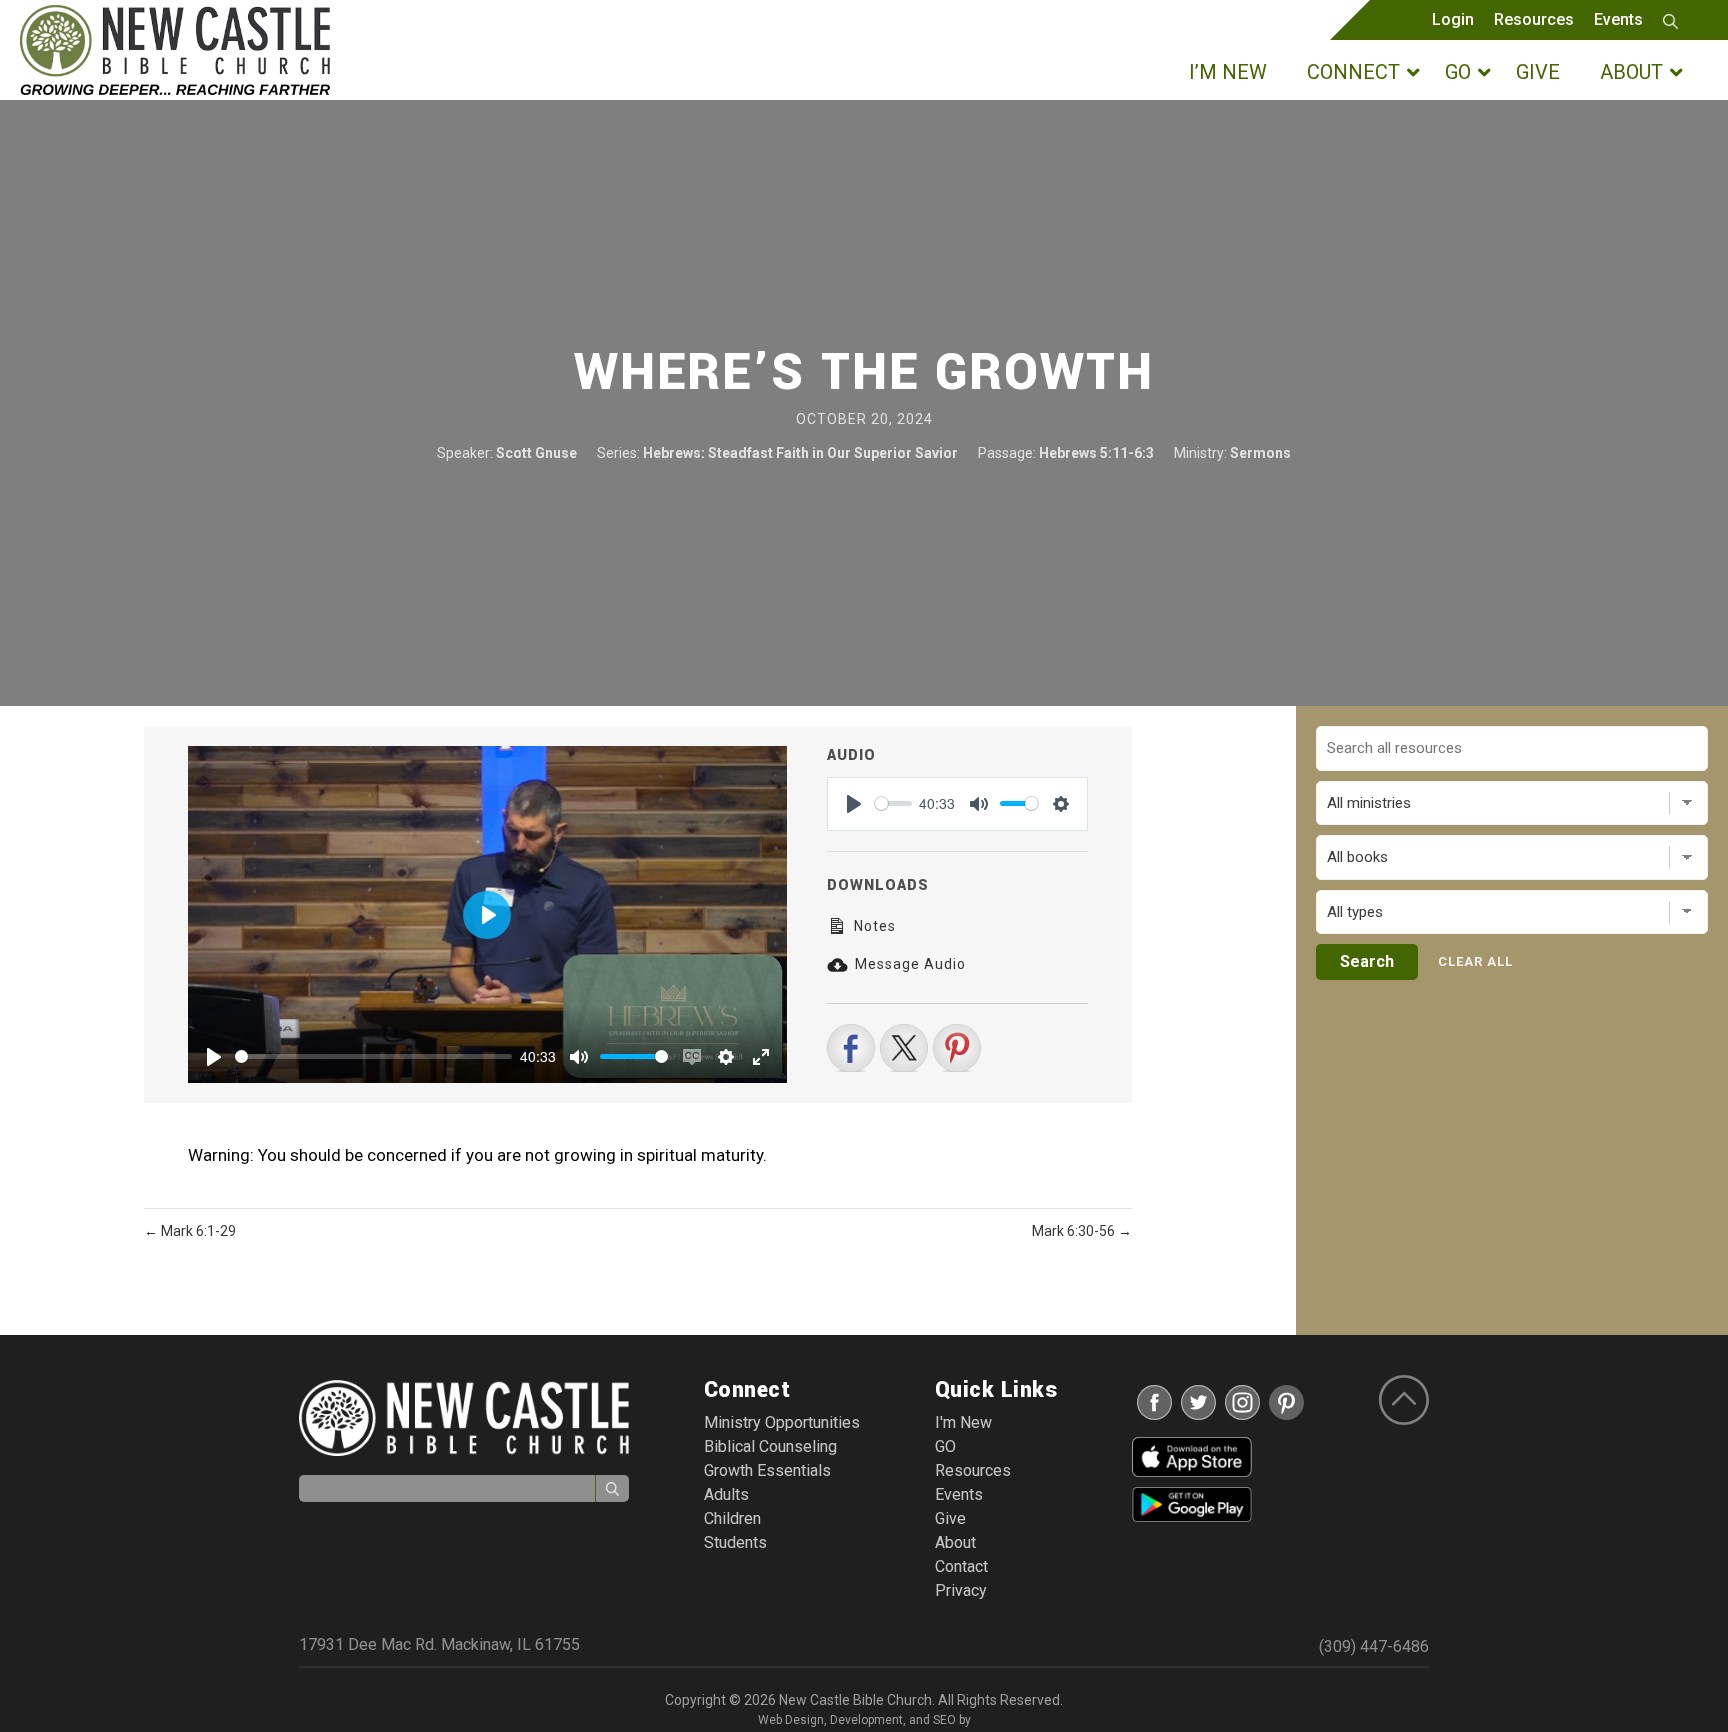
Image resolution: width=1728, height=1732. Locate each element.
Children (732, 1518)
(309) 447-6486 (1374, 1646)
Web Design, (792, 1720)
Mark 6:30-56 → (1082, 1231)
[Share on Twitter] (904, 1048)
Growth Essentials (767, 1470)
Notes (873, 926)
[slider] (373, 1056)
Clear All (1475, 961)
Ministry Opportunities (782, 1422)
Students (735, 1542)
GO (945, 1446)
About (955, 1542)
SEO (944, 1720)
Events (1618, 19)
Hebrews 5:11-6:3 (1096, 453)
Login (1453, 19)
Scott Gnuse (536, 453)
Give (950, 1518)
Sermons (1260, 453)
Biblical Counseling (770, 1446)
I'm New (963, 1422)
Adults (726, 1494)
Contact (961, 1566)
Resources (1534, 19)
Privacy (961, 1590)
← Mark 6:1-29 (190, 1231)
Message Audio (908, 964)
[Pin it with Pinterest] (957, 1048)
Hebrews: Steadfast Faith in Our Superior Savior (800, 453)
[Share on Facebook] (851, 1048)
